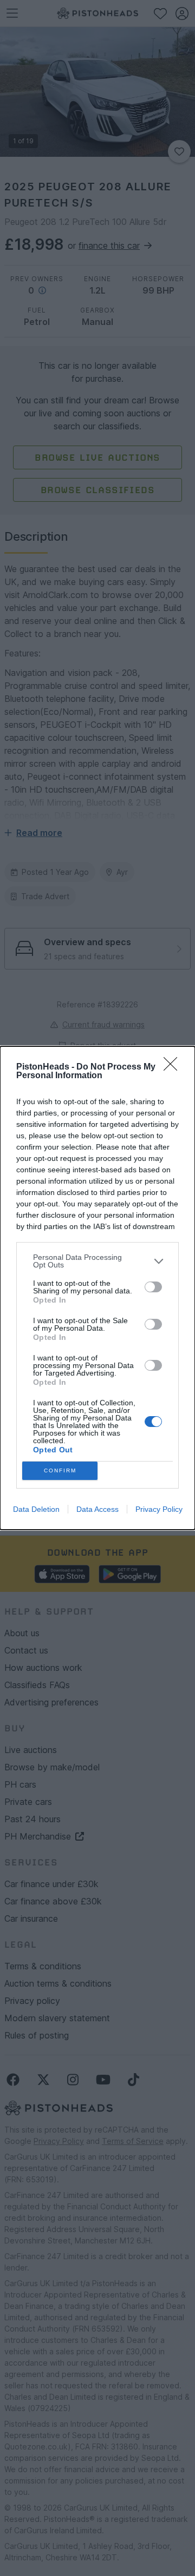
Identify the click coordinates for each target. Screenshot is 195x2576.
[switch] (153, 1287)
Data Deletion (36, 1509)
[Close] (174, 1067)
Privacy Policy (159, 1509)
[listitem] (97, 1261)
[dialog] (97, 1288)
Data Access (97, 1509)
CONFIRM (60, 1470)
